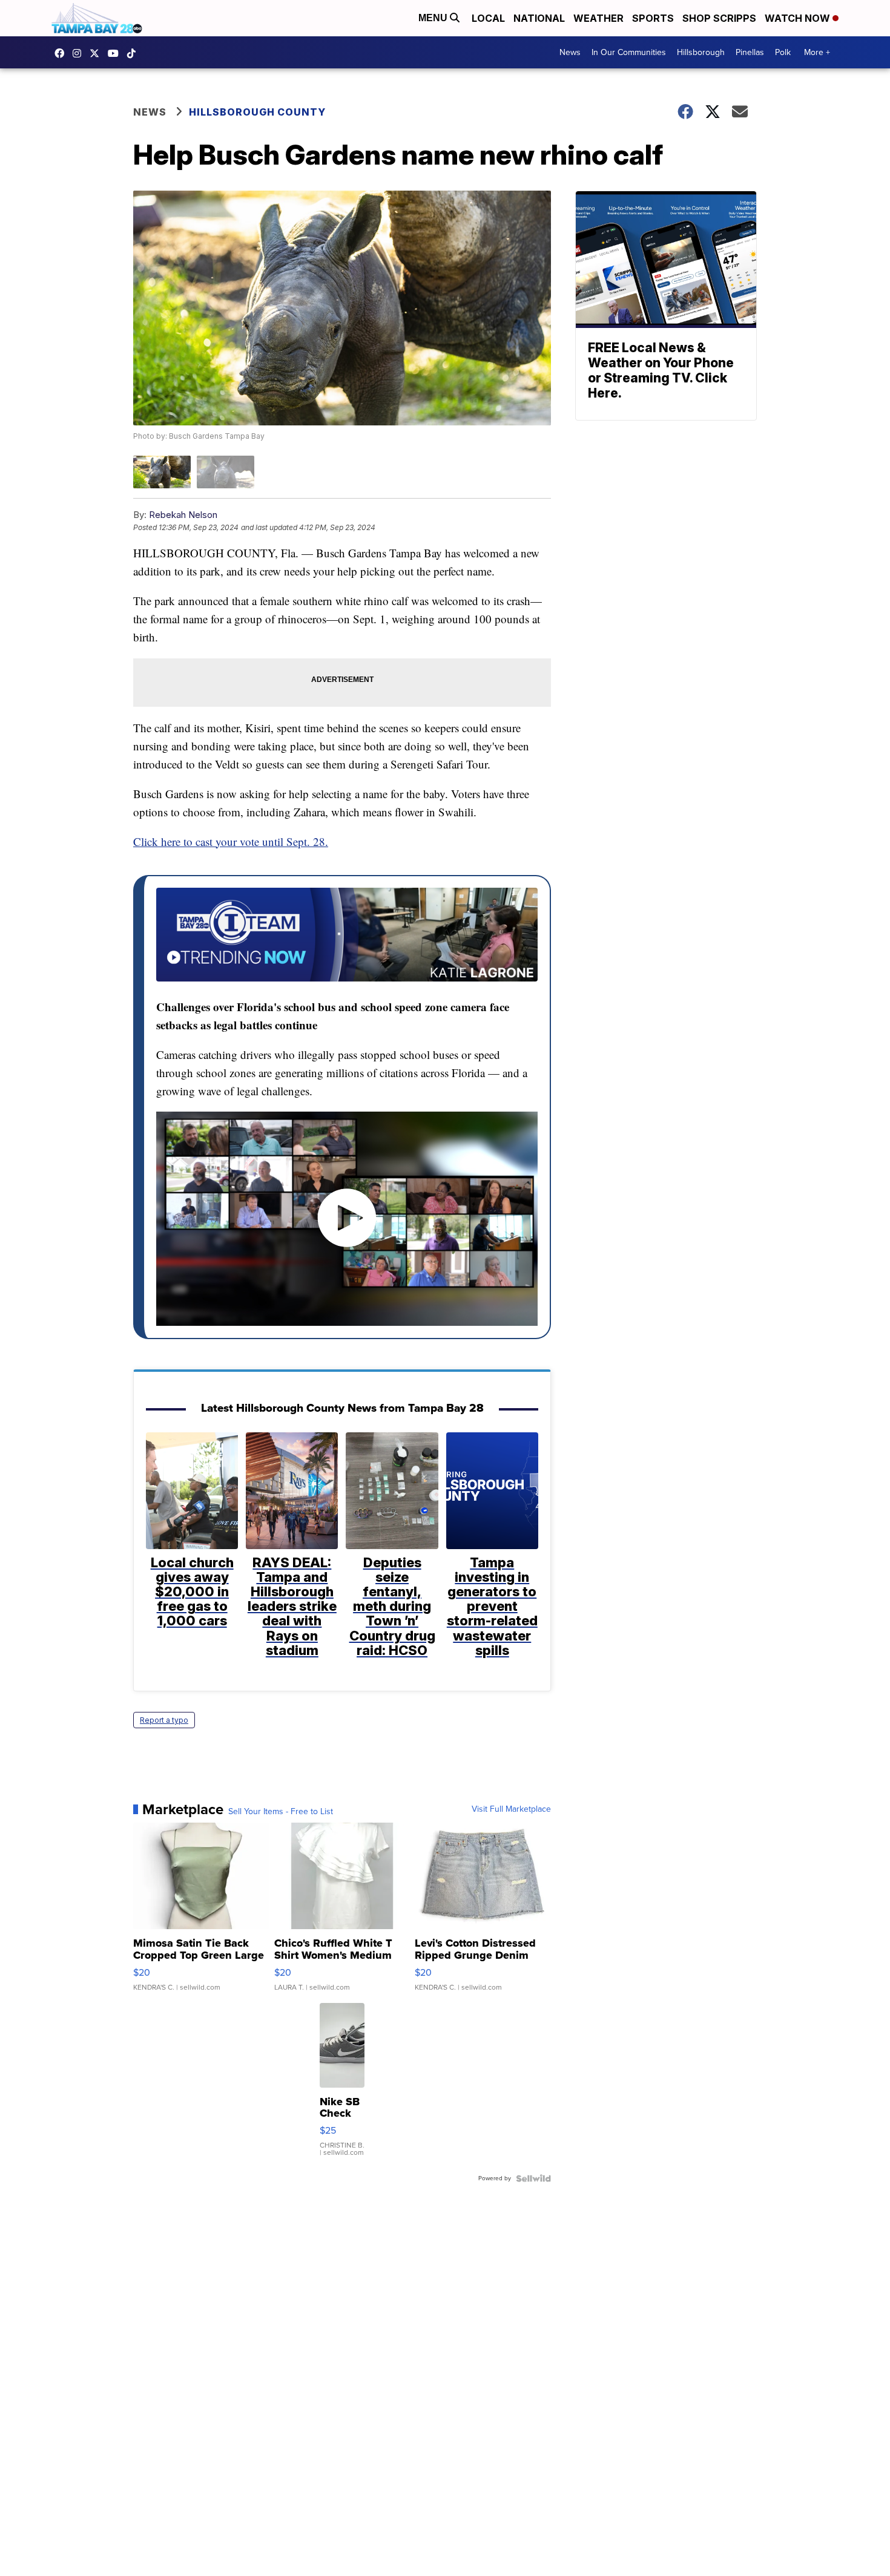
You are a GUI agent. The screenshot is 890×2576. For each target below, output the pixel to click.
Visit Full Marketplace (511, 1809)
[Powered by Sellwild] (533, 2178)
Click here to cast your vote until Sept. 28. (231, 841)
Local (488, 18)
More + (817, 52)
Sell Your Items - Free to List (281, 1812)
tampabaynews (62, 53)
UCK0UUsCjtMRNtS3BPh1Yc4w (116, 53)
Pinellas (750, 52)
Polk (783, 52)
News (570, 52)
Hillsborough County (257, 112)
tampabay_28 (80, 53)
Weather (598, 18)
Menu (434, 18)
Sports (653, 18)
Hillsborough (701, 52)
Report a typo (164, 1720)
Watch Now (799, 18)
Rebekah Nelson (183, 515)
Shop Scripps (719, 18)
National (539, 18)
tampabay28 (97, 53)
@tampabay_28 (134, 53)
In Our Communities (629, 52)
